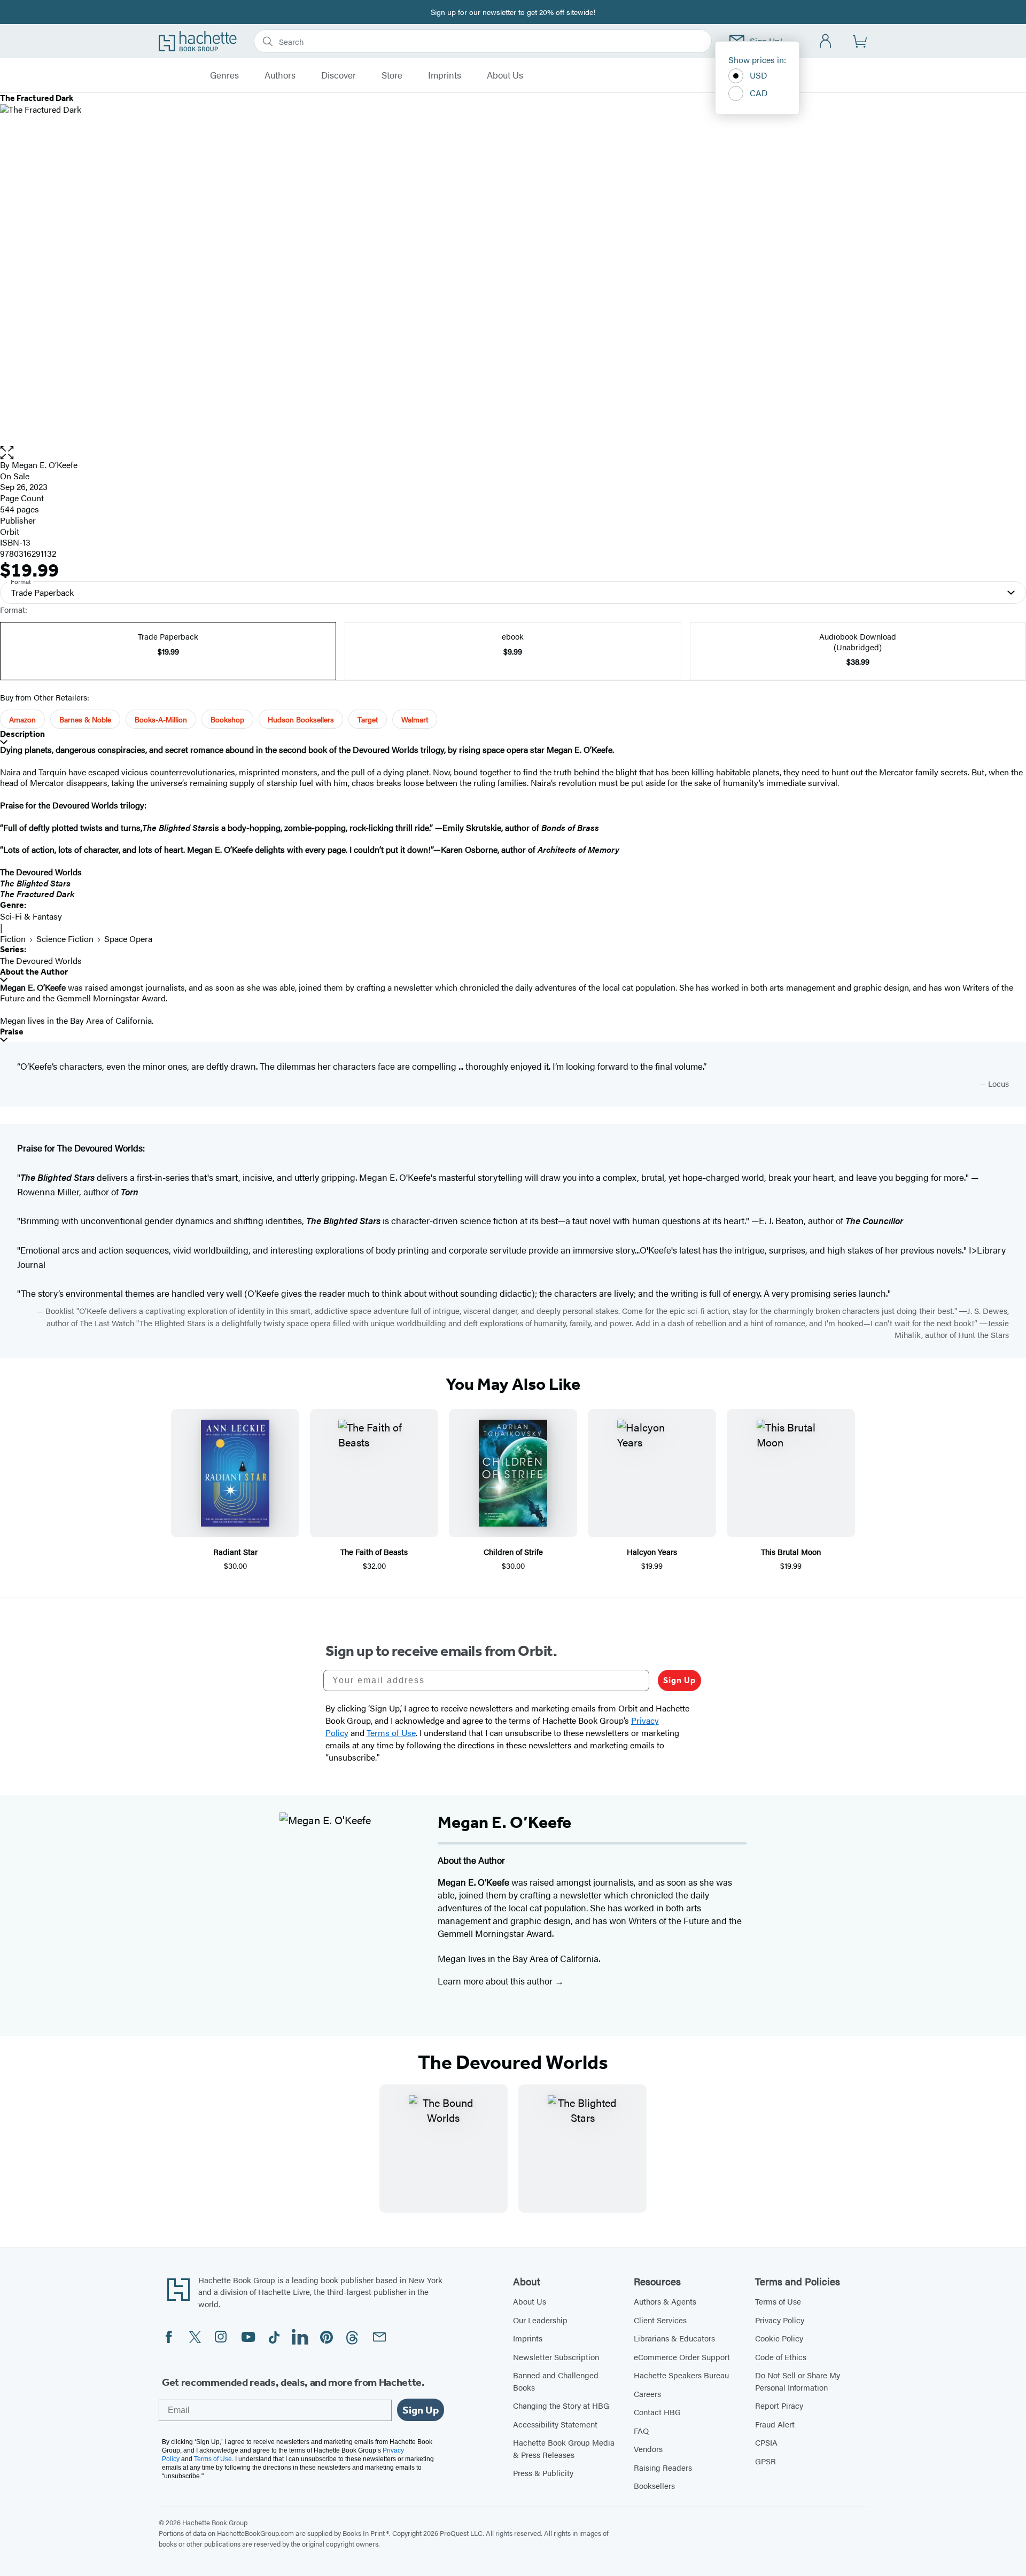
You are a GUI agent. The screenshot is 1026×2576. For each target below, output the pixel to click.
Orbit (10, 531)
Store (392, 75)
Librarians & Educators (674, 2338)
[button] (513, 453)
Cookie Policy (779, 2338)
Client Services (660, 2320)
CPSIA (766, 2442)
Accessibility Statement (555, 2424)
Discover (339, 75)
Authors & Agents (665, 2301)
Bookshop (227, 719)
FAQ (641, 2430)
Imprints (445, 75)
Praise (12, 1032)
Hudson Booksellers (301, 719)
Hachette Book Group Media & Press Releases (564, 2448)
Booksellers (654, 2485)
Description (22, 734)
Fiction (13, 939)
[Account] (826, 41)
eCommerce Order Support (682, 2357)
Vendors (648, 2449)
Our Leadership (540, 2320)
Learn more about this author (496, 1981)
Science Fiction (65, 939)
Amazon (22, 719)
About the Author (34, 972)
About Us (505, 75)
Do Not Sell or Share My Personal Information (798, 2381)
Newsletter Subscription (556, 2357)
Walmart (415, 719)
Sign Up (679, 1680)
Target (368, 719)
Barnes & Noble (85, 719)
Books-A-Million (161, 719)
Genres (224, 75)
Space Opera (128, 939)
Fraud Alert (775, 2424)
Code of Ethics (781, 2357)
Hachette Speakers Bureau (681, 2375)
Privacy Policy (780, 2320)
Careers (647, 2394)
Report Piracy (779, 2405)
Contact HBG (657, 2412)
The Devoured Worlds (41, 960)
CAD (759, 93)
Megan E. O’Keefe (45, 465)
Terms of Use (778, 2301)
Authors (280, 75)
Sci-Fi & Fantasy (31, 916)
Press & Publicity (543, 2473)
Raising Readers (663, 2467)
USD (759, 75)
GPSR (765, 2461)
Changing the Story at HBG (561, 2405)
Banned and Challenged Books (556, 2381)
